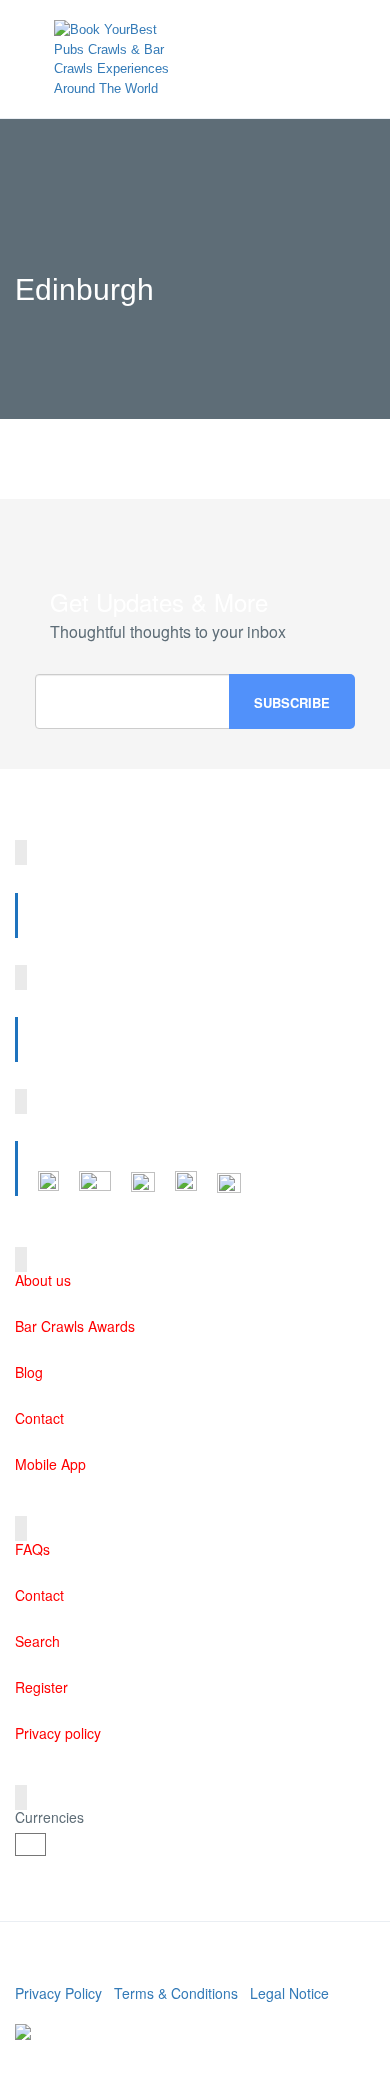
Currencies (49, 1817)
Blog (29, 1372)
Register (41, 1687)
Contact (39, 1418)
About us (43, 1280)
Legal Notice (289, 1993)
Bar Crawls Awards (75, 1326)
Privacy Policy (58, 1993)
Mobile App (50, 1464)
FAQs (32, 1549)
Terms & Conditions (176, 1993)
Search (37, 1641)
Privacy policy (58, 1733)
